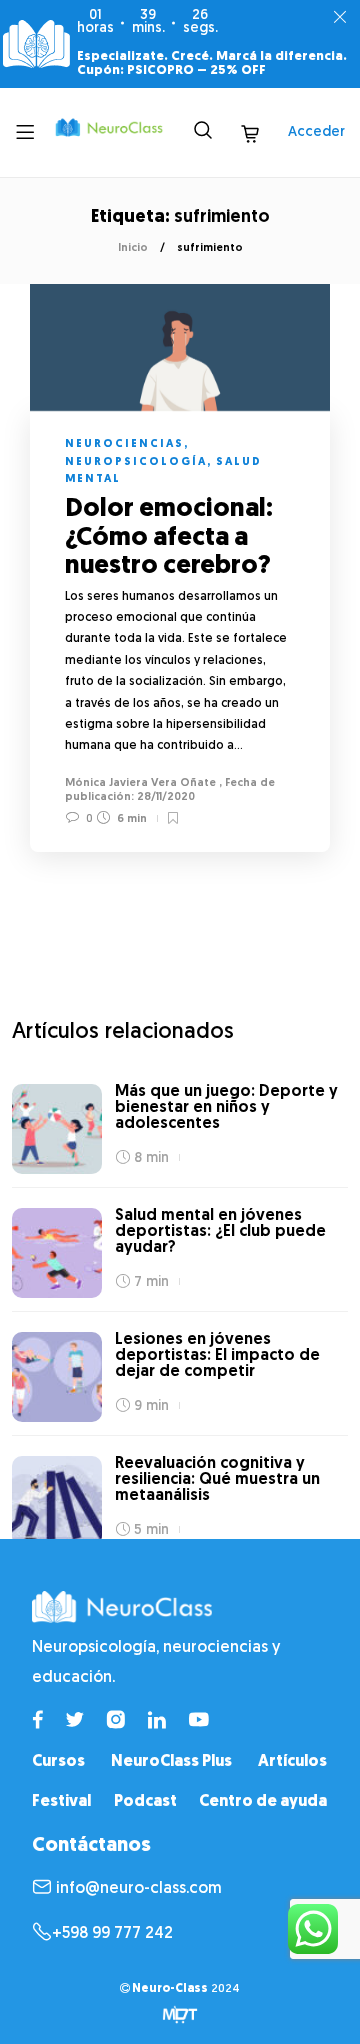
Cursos (58, 1762)
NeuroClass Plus (171, 1762)
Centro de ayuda (263, 1802)
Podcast (145, 1802)
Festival (61, 1802)
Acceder (316, 132)
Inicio (133, 248)
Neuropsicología (136, 462)
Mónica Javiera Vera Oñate (140, 783)
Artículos (292, 1762)
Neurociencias (124, 444)
